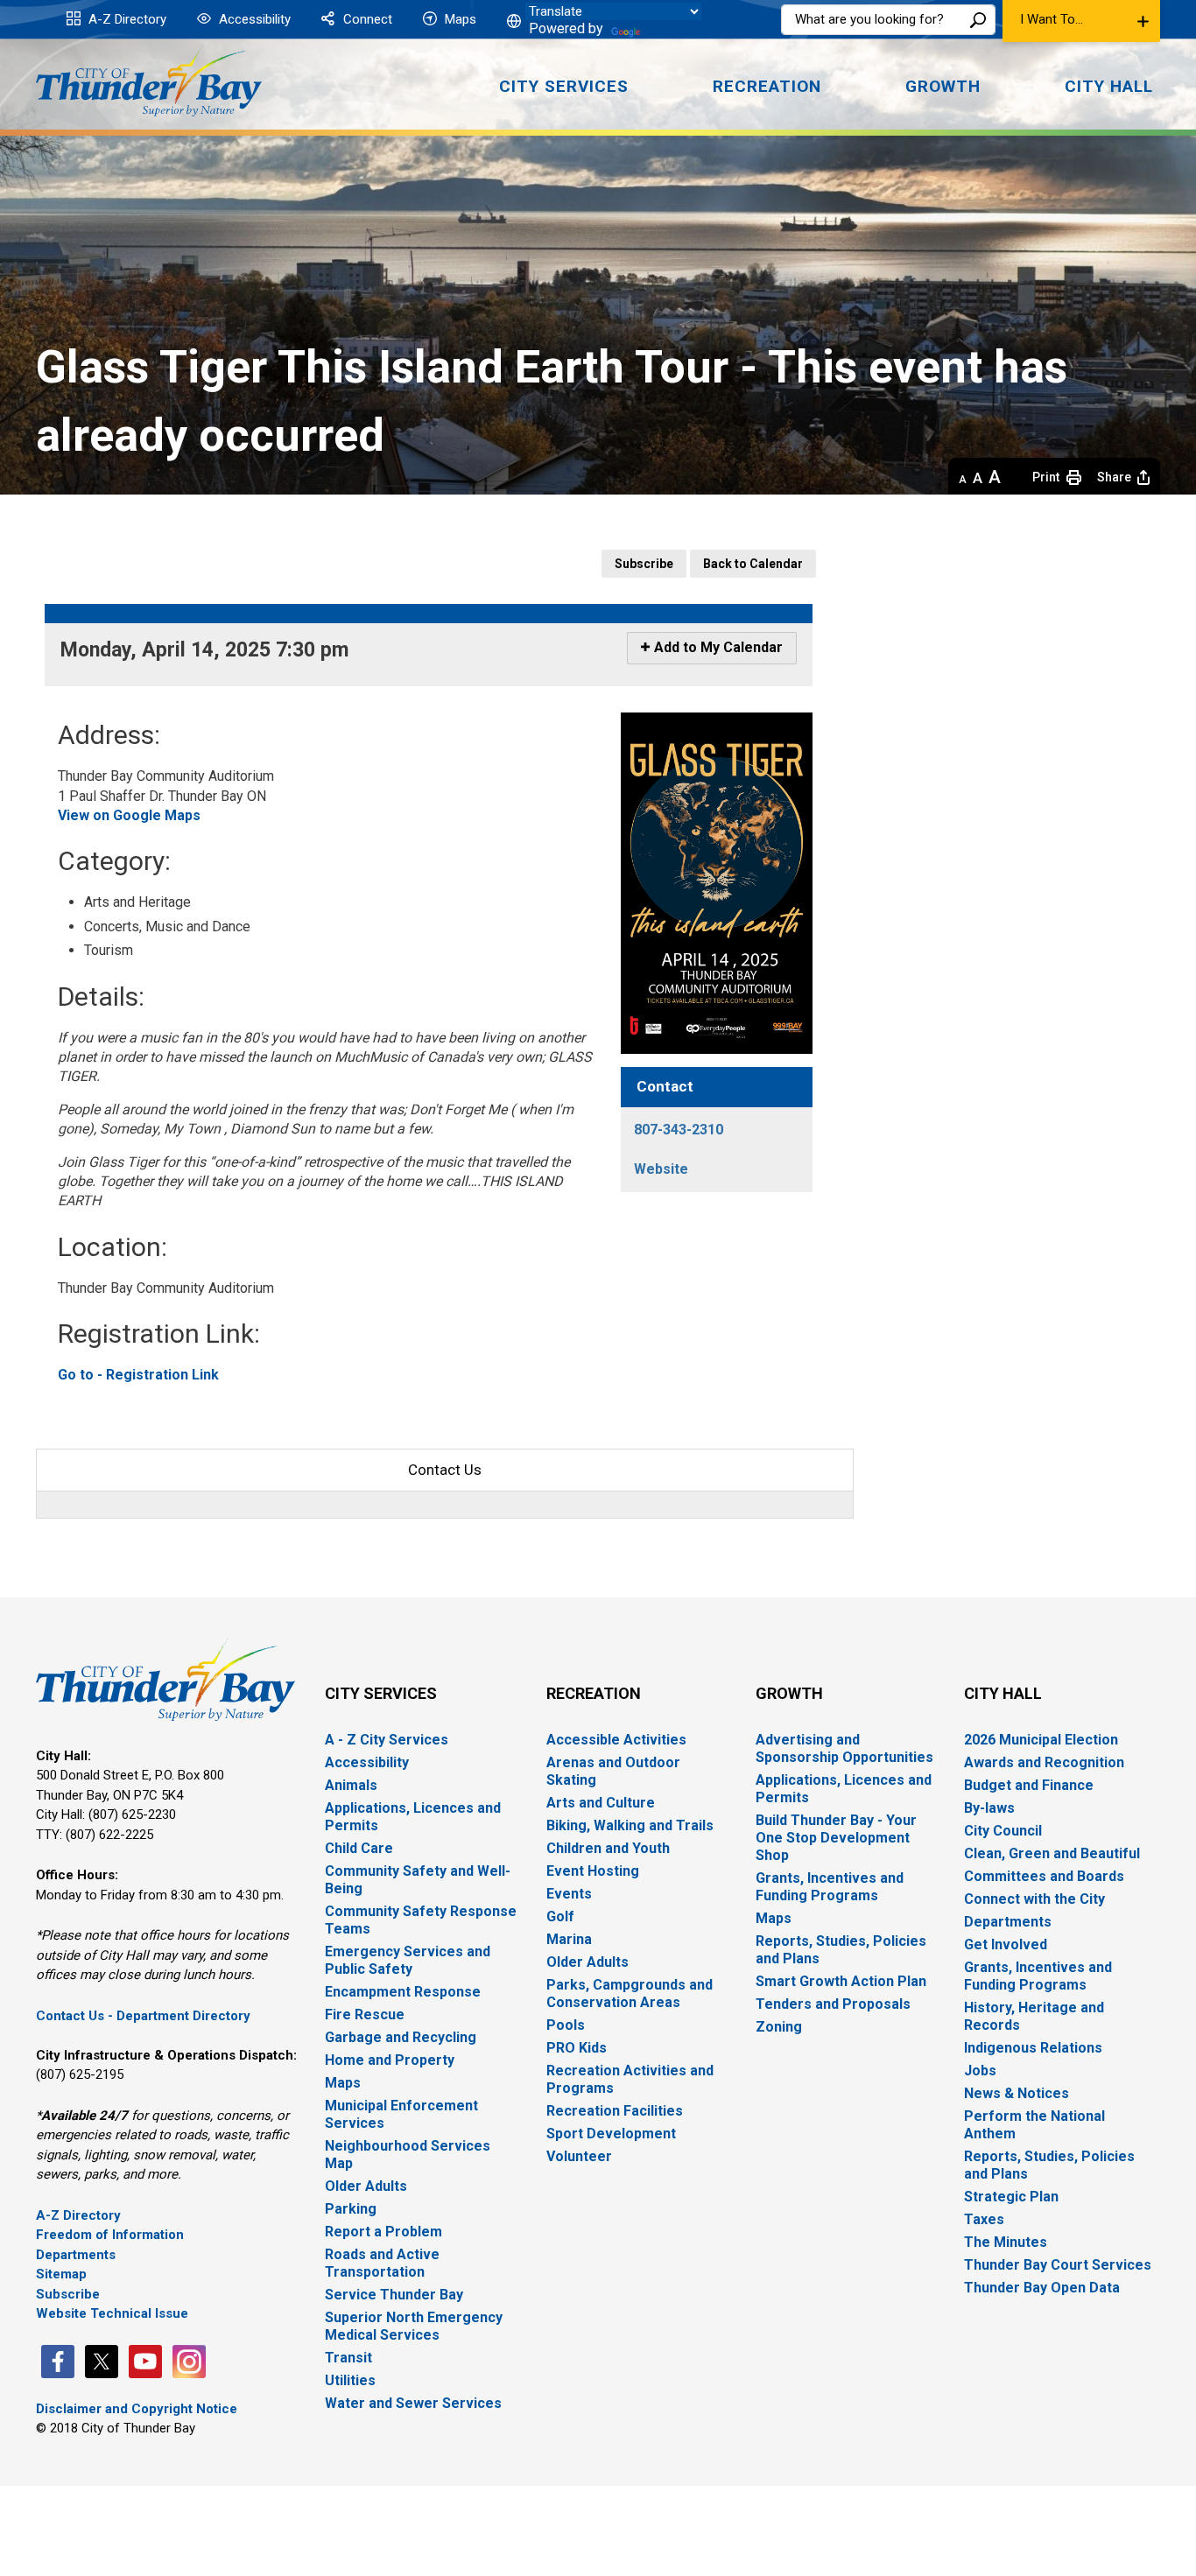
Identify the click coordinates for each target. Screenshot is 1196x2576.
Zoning (779, 2027)
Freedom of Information (110, 2235)
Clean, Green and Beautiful (1052, 1853)
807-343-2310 (679, 1130)
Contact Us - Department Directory (143, 2016)
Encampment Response (403, 1992)
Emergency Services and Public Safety (408, 1960)
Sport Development (611, 2134)
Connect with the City (1034, 1899)
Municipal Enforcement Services (401, 2114)
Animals (351, 1785)
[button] (1081, 21)
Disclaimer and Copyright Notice (137, 2409)
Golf (560, 1916)
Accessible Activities (616, 1740)
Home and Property (390, 2060)
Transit (348, 2358)
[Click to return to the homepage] (149, 81)
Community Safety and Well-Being (418, 1880)
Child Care (359, 1848)
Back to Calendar (753, 564)
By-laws (989, 1808)
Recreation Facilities (615, 2111)
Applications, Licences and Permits (413, 1817)
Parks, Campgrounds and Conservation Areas (630, 1993)
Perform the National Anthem (1034, 2125)
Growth (789, 1693)
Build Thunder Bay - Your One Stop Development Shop (836, 1838)
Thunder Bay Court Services (1058, 2265)
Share (1114, 477)
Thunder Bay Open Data (1042, 2288)
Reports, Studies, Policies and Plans (841, 1950)
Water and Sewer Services (413, 2403)
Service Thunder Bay (394, 2295)
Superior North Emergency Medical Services (414, 2326)
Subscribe (644, 564)
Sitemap (61, 2274)
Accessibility (253, 19)
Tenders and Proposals (833, 2004)
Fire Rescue (365, 2014)
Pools (566, 2025)
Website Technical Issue (112, 2313)
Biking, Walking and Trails (630, 1825)
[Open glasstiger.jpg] (717, 882)
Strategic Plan (1011, 2197)
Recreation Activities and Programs (630, 2079)
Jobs (980, 2071)
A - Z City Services (387, 1740)
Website (661, 1169)
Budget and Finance (1029, 1785)
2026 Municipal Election (1041, 1740)
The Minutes (1006, 2242)
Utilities (350, 2380)
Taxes (984, 2219)
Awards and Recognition (1044, 1762)
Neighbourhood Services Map (408, 2155)
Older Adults (366, 2186)
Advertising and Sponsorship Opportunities (844, 1748)
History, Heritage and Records (1034, 2016)
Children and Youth (608, 1848)
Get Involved (1006, 1944)
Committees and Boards (1044, 1876)
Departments (76, 2255)
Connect (366, 19)
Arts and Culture (601, 1803)
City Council (1003, 1831)
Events (569, 1894)
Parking (351, 2209)
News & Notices (1017, 2093)
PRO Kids (577, 2048)
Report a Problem (383, 2232)
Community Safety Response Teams (421, 1920)
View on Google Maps (129, 815)
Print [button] (1046, 477)
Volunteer (579, 2156)
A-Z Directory (126, 19)
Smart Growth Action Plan (841, 1981)
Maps (459, 19)
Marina (569, 1939)
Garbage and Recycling (401, 2037)
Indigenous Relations (1033, 2048)
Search (978, 20)
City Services (381, 1693)
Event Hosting (593, 1871)
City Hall (1003, 1693)
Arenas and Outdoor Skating (613, 1771)
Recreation (594, 1693)
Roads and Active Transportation (382, 2263)
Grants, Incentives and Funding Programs (830, 1887)
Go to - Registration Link (138, 1375)
